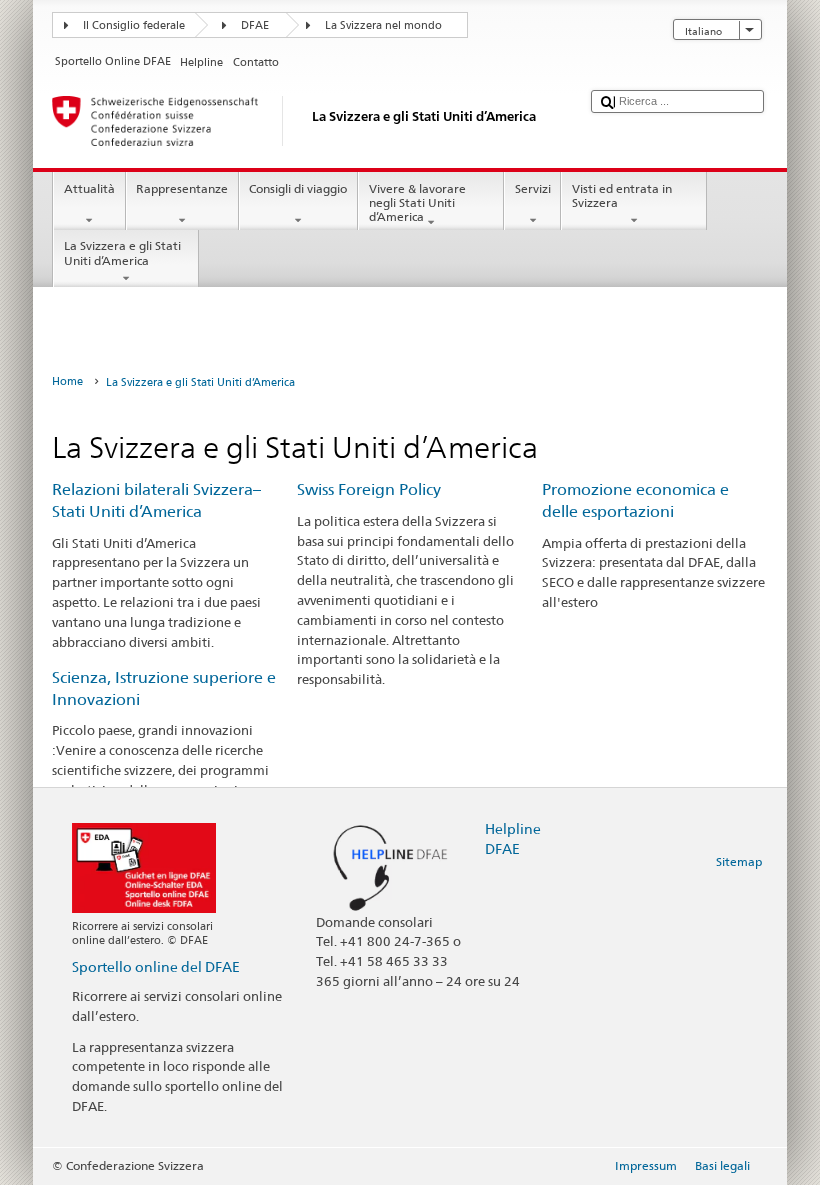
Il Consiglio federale (134, 25)
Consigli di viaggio (298, 188)
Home (67, 381)
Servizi (533, 188)
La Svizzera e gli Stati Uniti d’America (122, 252)
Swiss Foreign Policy (369, 489)
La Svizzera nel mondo (383, 25)
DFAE (255, 25)
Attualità (89, 188)
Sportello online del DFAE (156, 966)
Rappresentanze (182, 188)
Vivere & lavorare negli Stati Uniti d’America (417, 203)
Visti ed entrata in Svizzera (622, 195)
